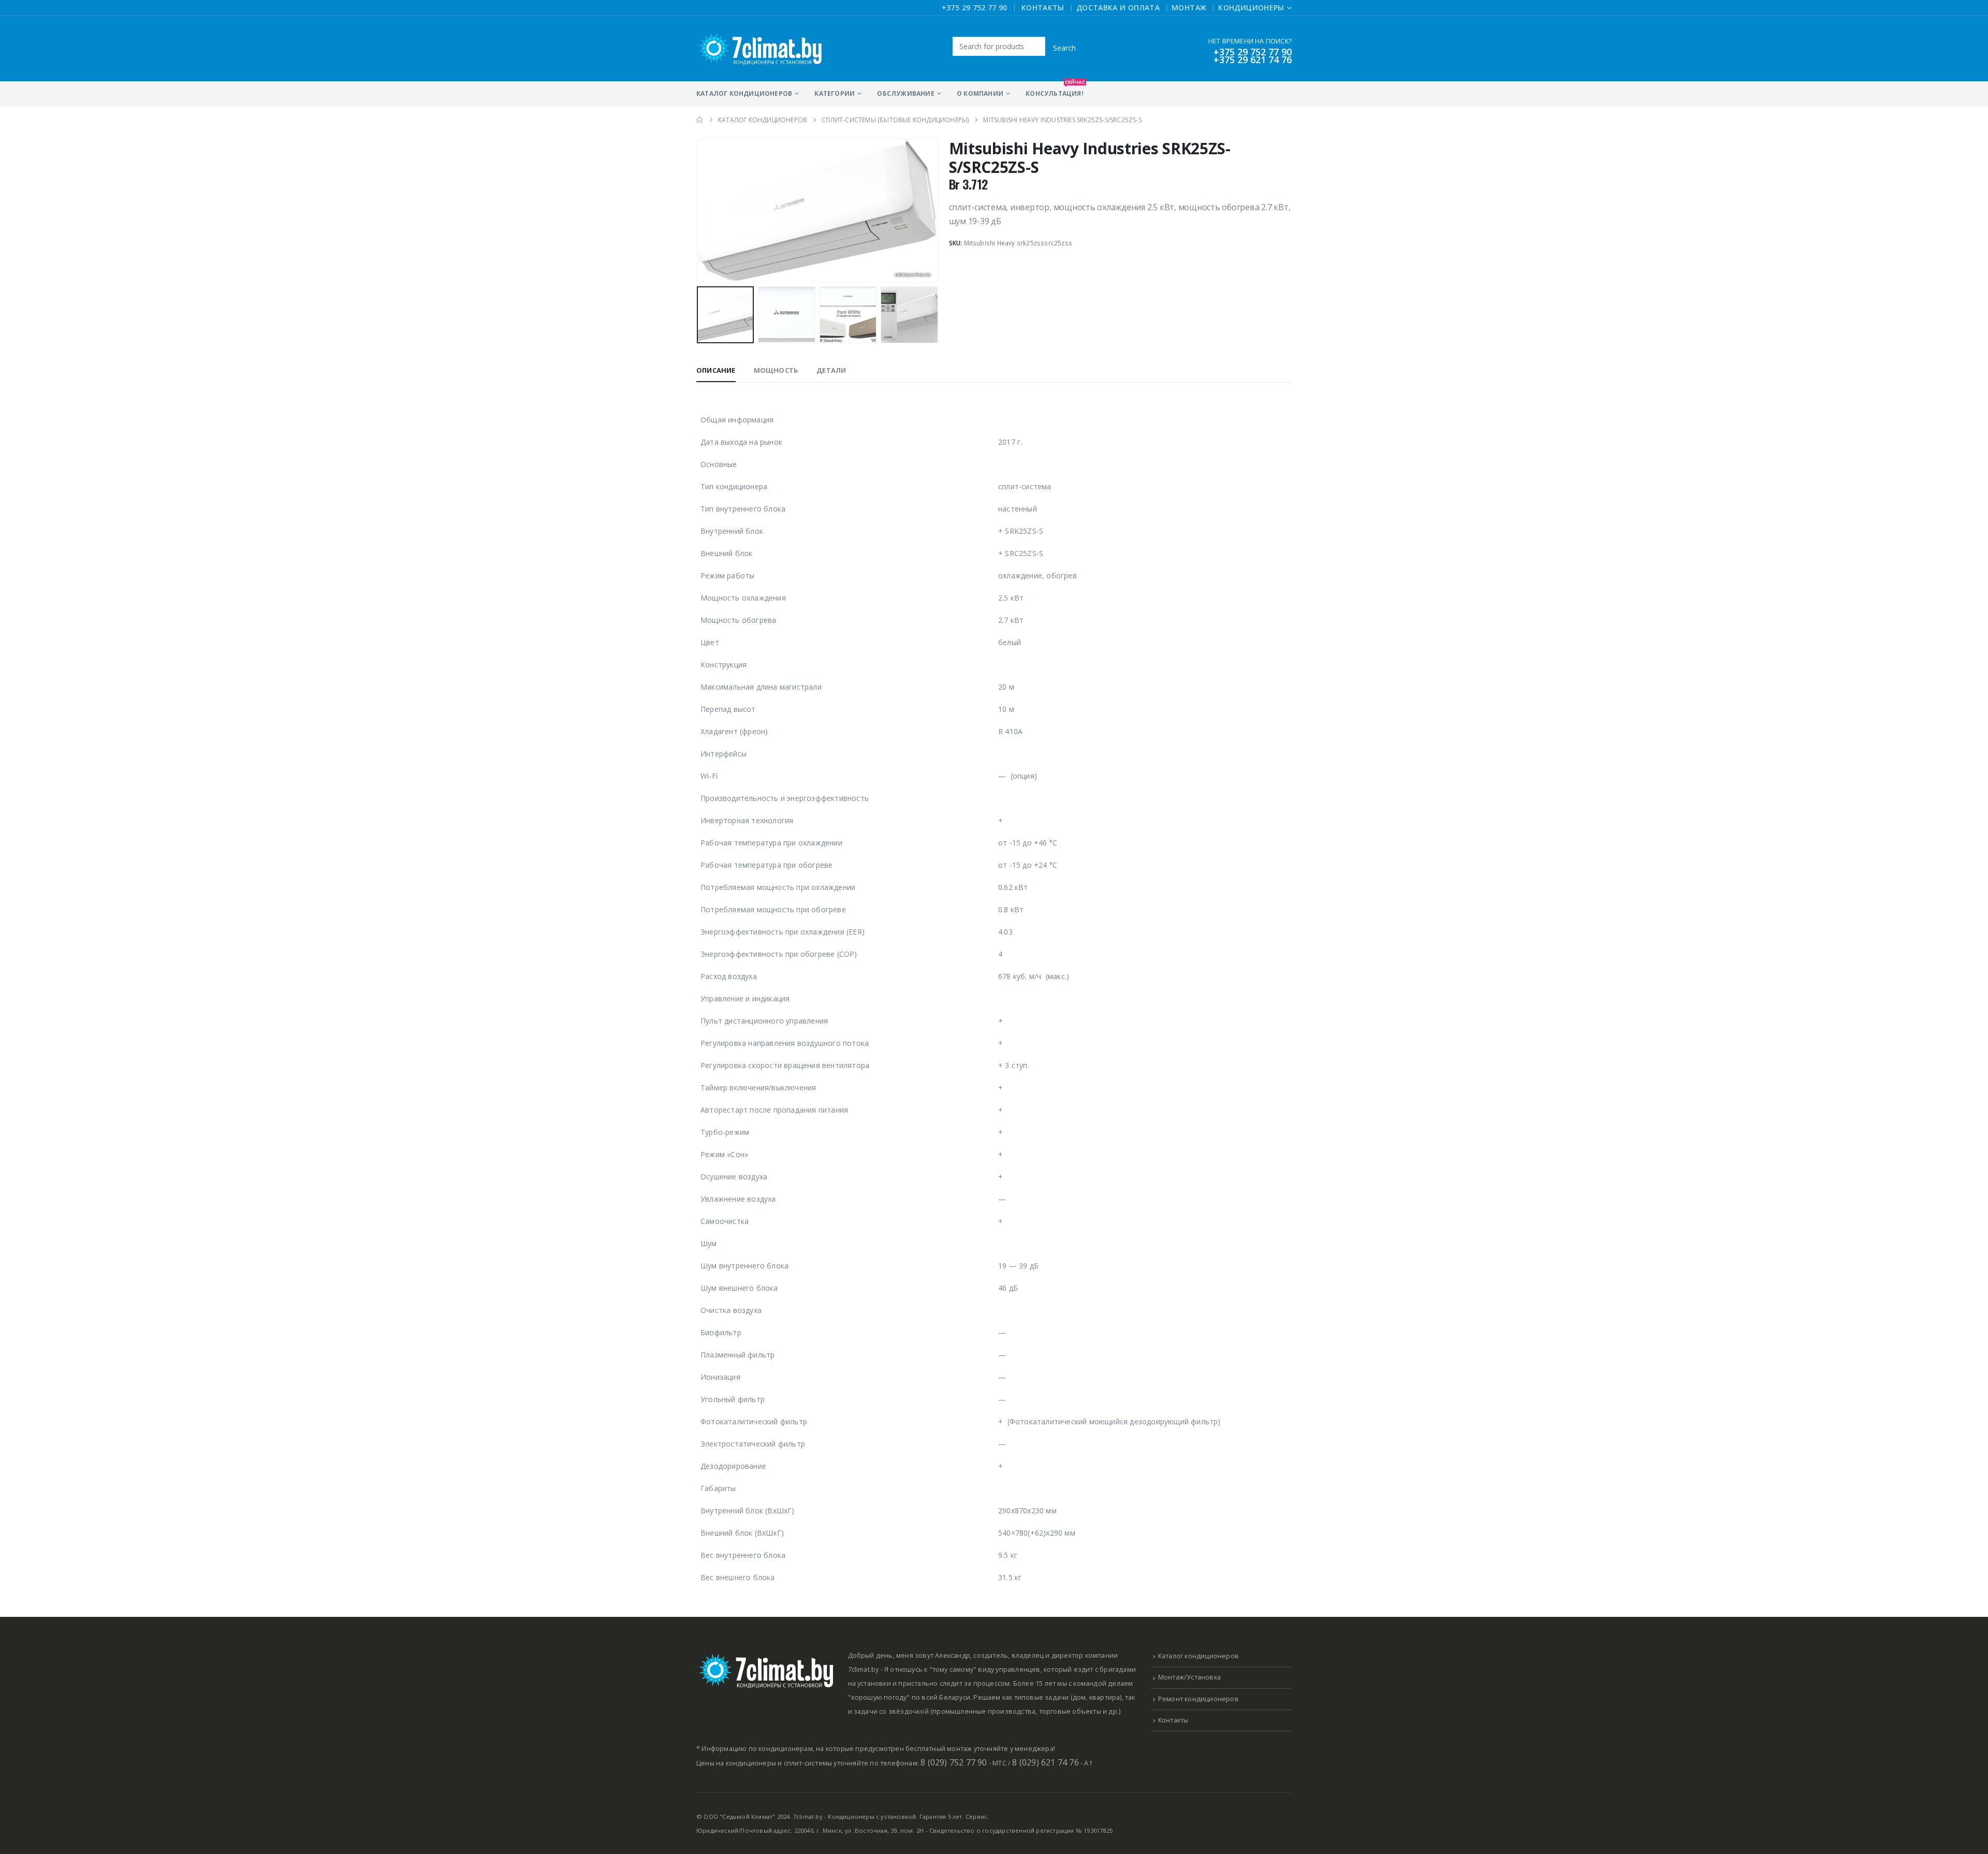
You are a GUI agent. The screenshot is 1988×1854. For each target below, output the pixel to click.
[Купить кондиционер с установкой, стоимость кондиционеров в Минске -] (761, 49)
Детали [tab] (831, 370)
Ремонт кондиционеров (1198, 1699)
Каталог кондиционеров (744, 93)
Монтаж (1189, 8)
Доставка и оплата (1118, 8)
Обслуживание (905, 93)
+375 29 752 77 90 (975, 8)
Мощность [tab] (776, 370)
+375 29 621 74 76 (1253, 60)
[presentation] (699, 211)
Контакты (1043, 8)
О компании (980, 93)
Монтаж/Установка (1189, 1677)
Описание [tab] (716, 370)
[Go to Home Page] (700, 120)
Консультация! (1055, 90)
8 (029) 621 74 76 (1045, 1762)
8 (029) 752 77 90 (954, 1762)
